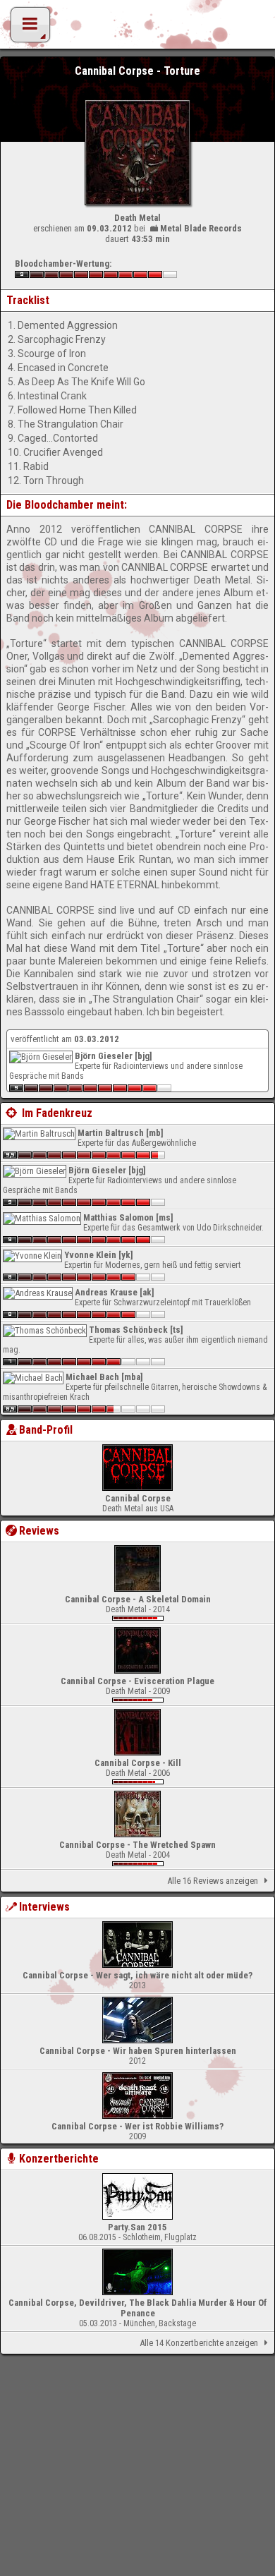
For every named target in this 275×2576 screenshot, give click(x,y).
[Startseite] (137, 28)
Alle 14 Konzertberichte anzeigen (199, 2343)
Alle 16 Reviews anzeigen (213, 1881)
